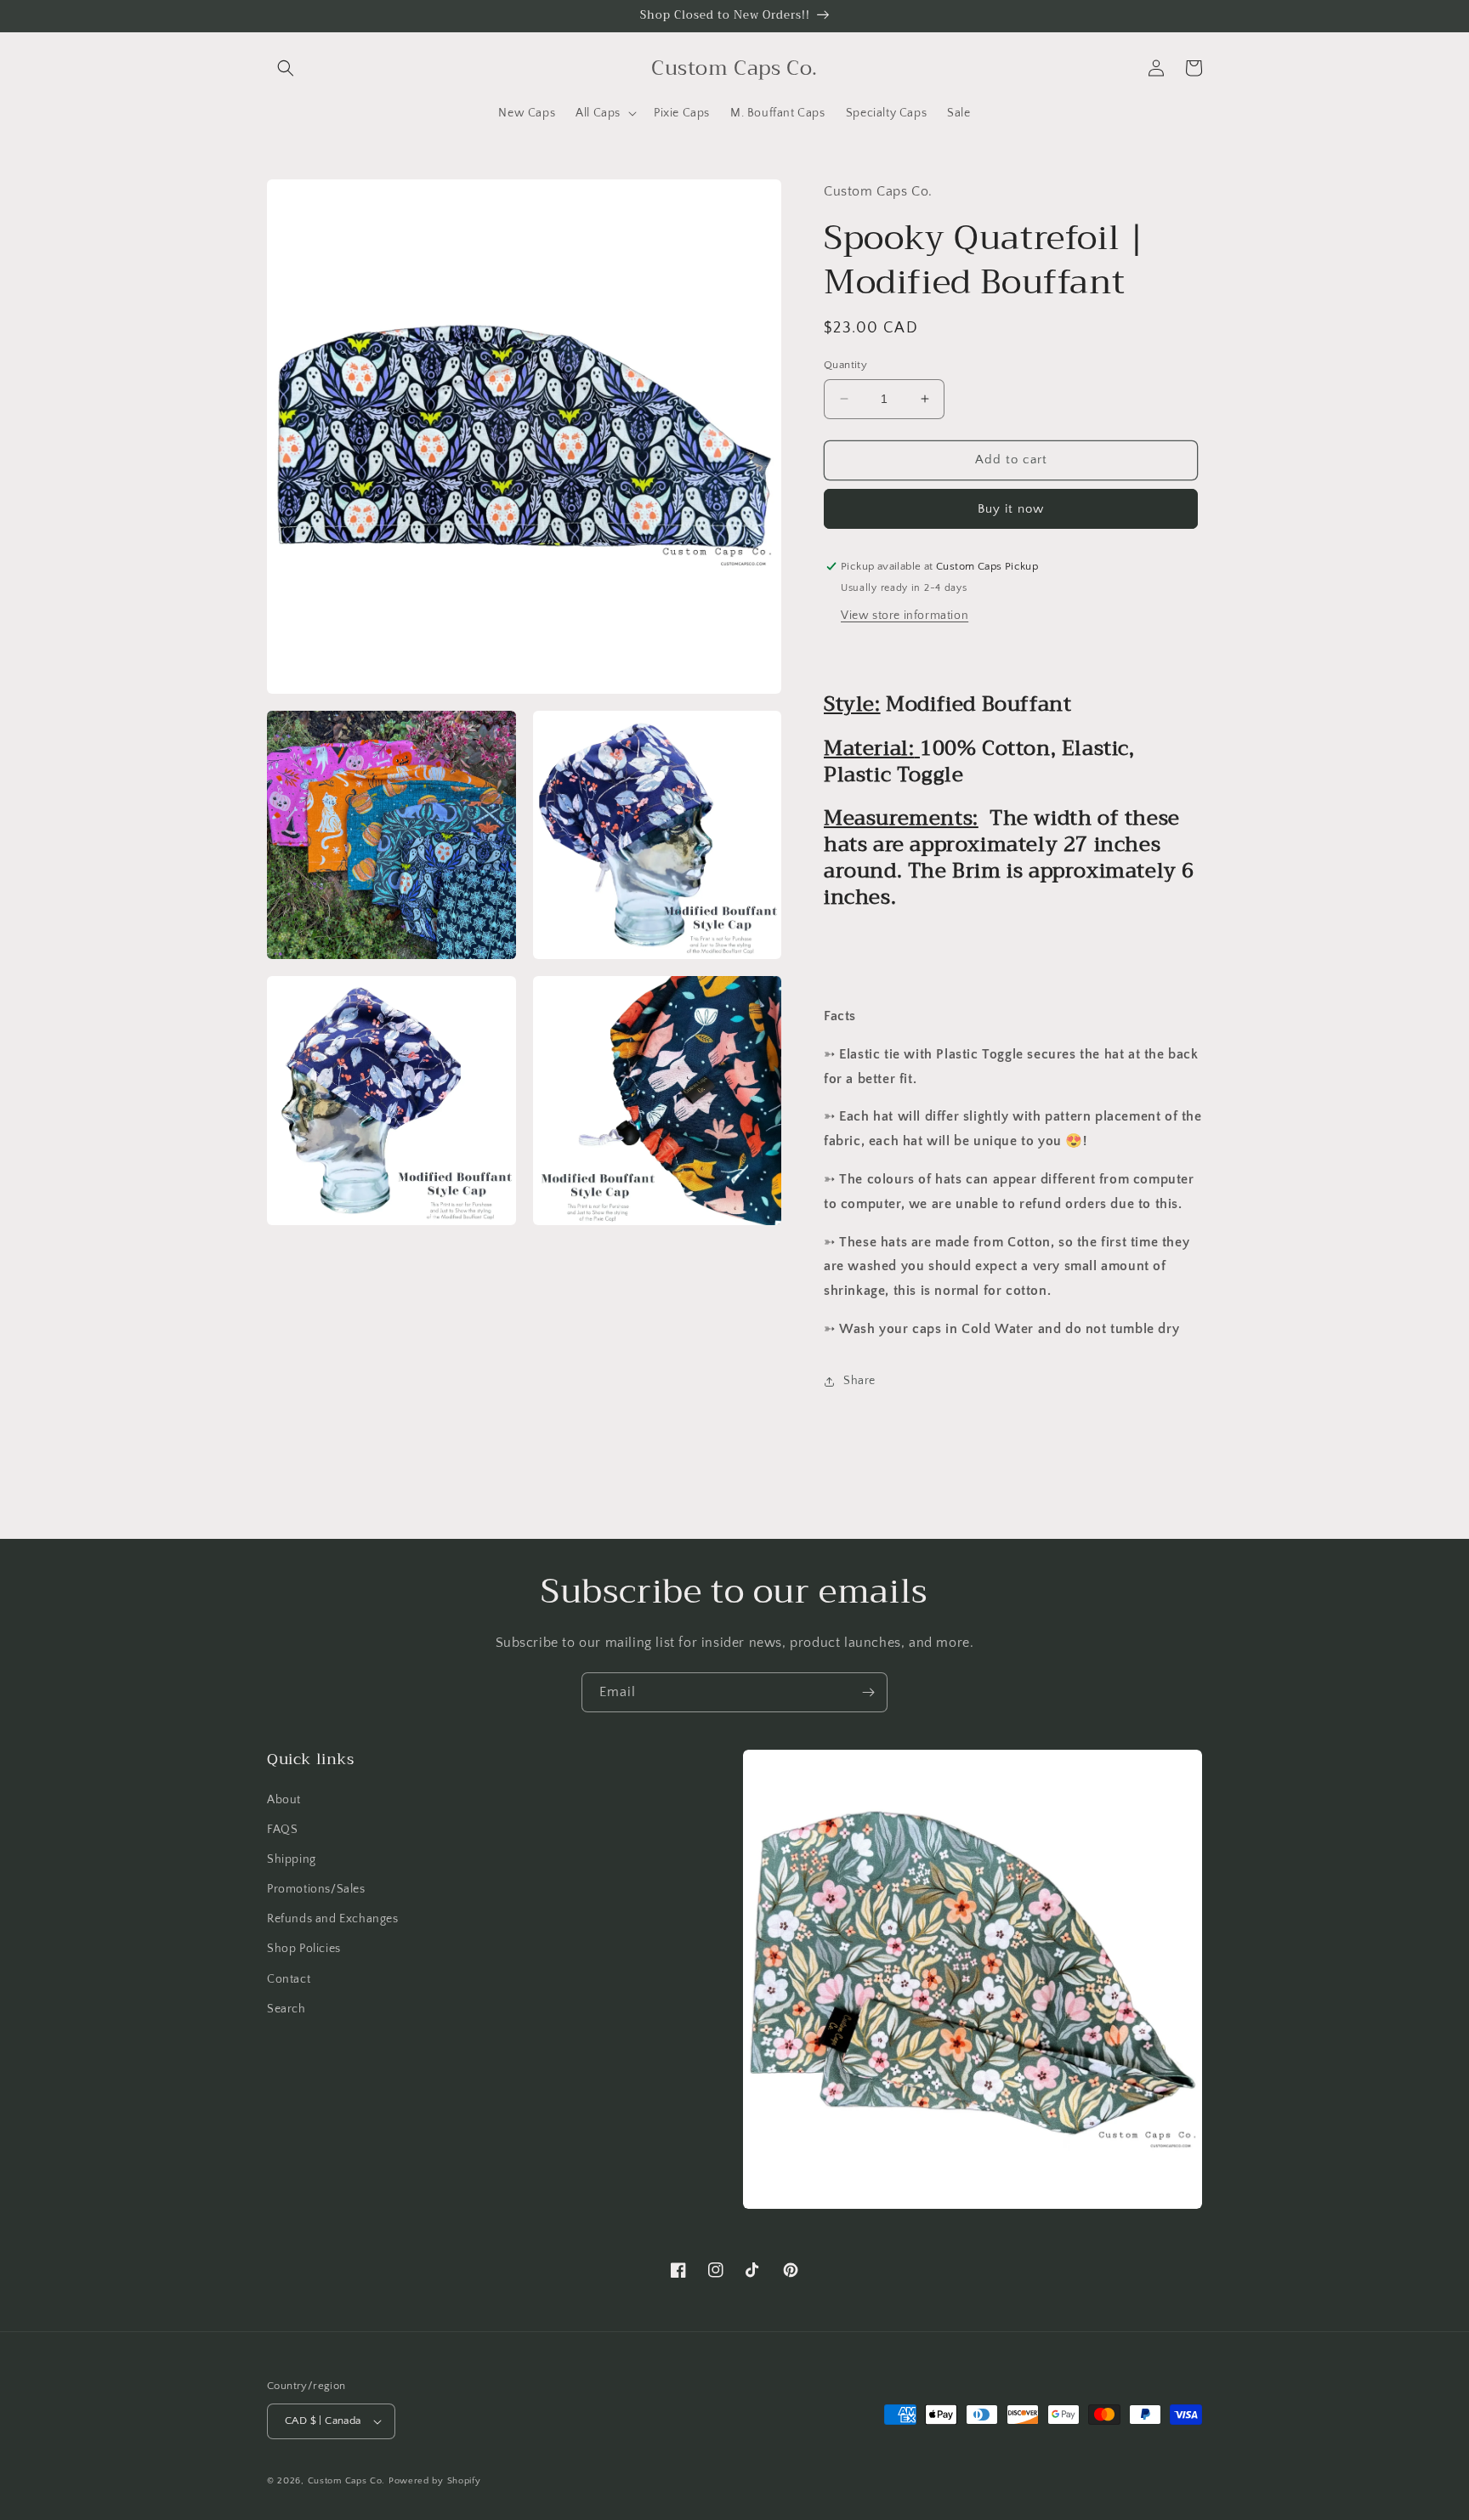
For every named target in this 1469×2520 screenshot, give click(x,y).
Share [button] (859, 1381)
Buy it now (1011, 509)
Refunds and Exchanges (333, 1919)
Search (286, 2009)
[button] (286, 68)
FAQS (282, 1830)
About (284, 1800)
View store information (905, 616)
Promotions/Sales (316, 1889)
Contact (289, 1979)
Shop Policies (304, 1949)
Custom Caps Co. (347, 2481)
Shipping (292, 1859)
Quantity (845, 365)
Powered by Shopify (435, 2481)
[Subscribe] (868, 1692)
